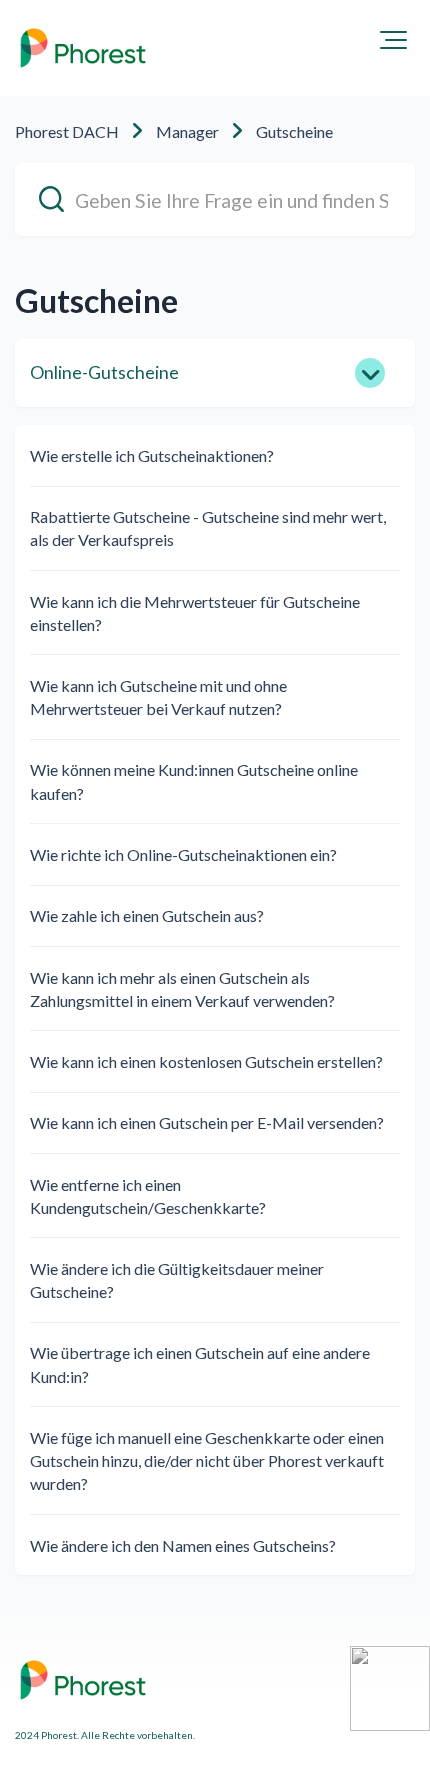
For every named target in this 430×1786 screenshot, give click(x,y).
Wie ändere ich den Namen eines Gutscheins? (183, 1545)
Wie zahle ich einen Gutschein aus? (147, 915)
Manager (187, 131)
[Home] (83, 48)
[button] (393, 40)
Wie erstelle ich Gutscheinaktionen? (152, 455)
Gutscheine (294, 131)
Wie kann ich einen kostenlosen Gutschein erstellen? (206, 1061)
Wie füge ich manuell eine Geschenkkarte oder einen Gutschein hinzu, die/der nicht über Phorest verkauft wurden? (207, 1460)
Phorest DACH (67, 131)
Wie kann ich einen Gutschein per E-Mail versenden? (207, 1122)
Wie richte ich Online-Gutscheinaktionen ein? (183, 854)
